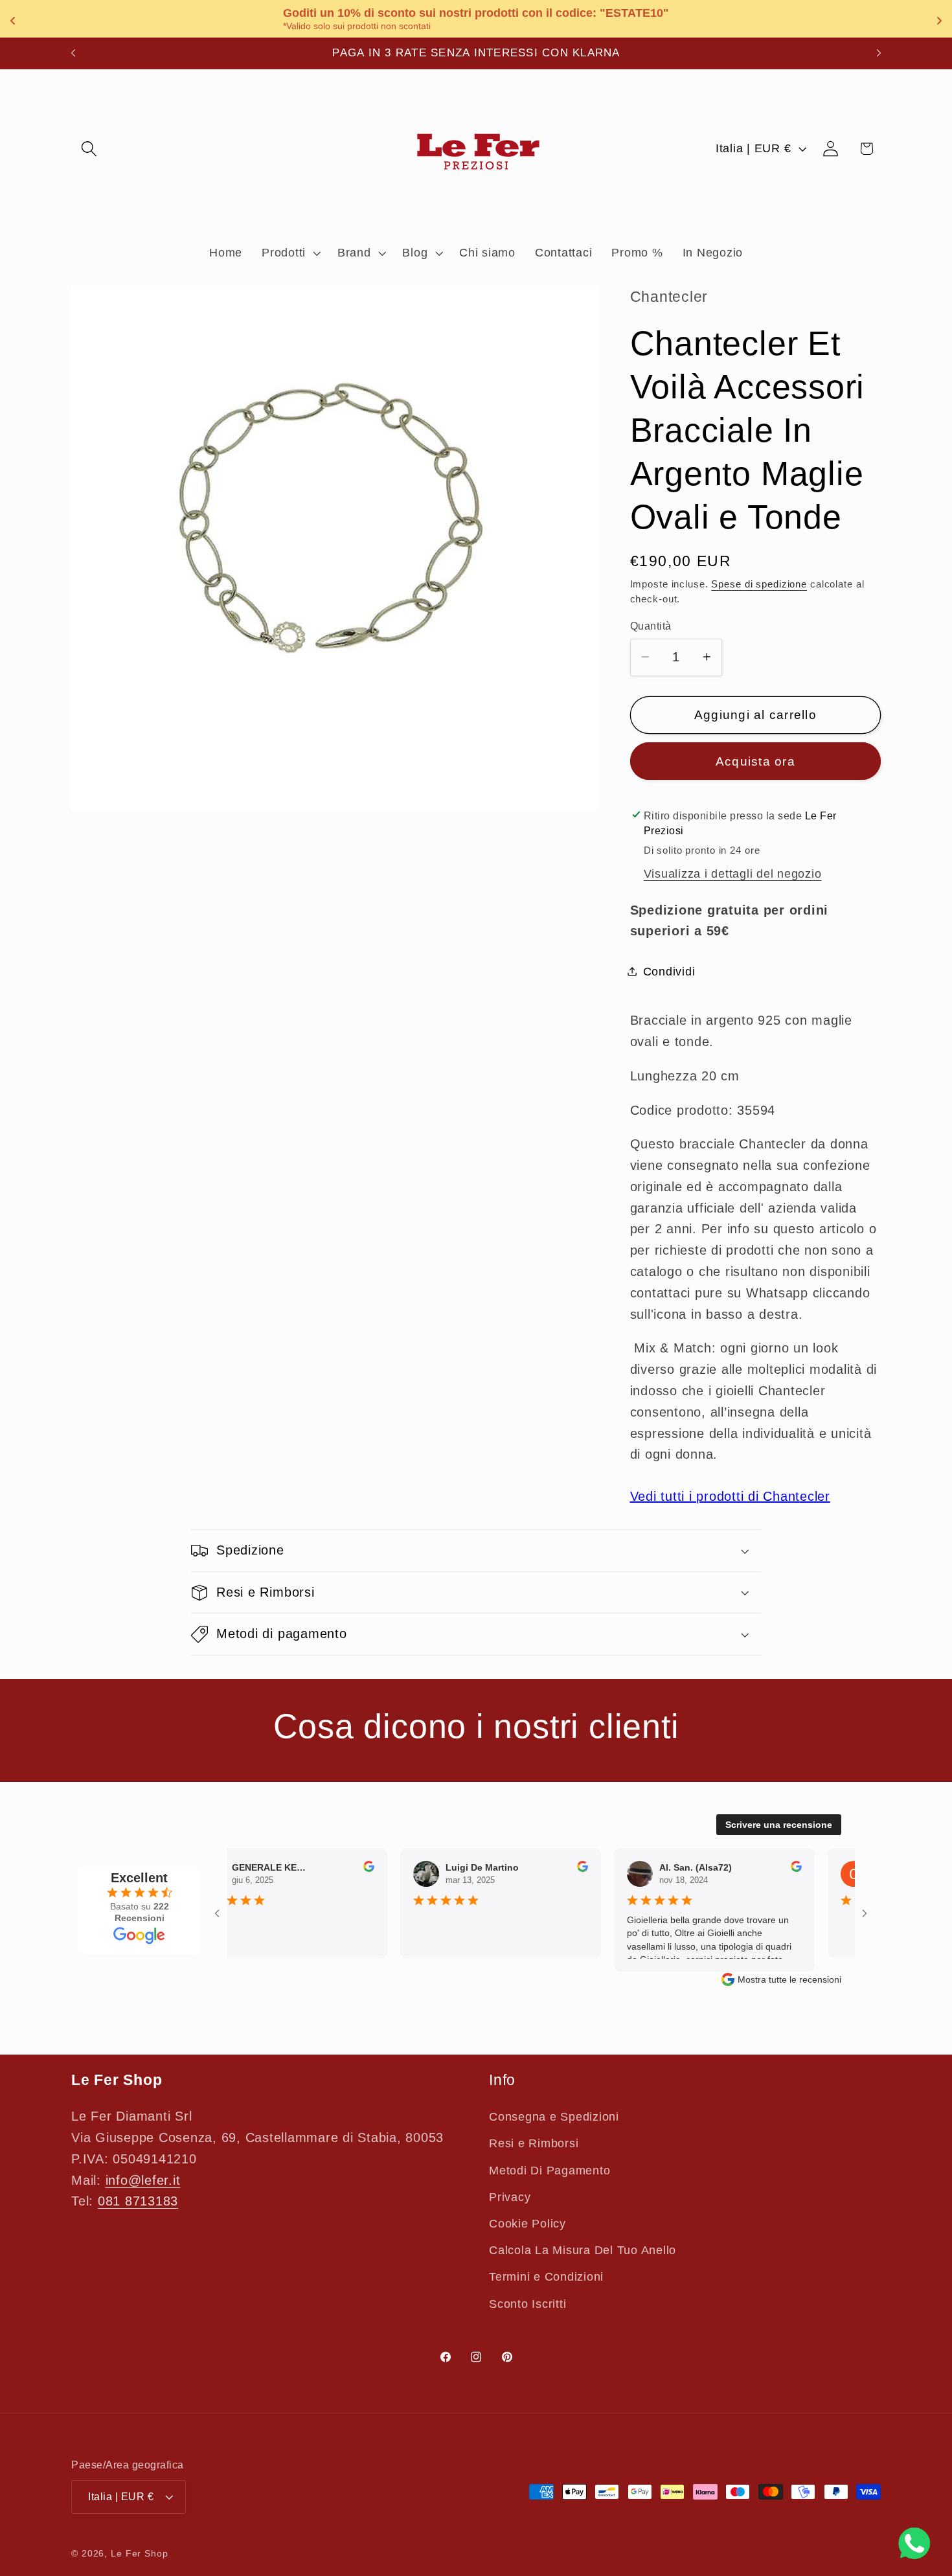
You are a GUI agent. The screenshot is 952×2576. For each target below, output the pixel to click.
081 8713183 (138, 2202)
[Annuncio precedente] (73, 53)
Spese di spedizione (759, 583)
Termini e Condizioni (546, 2277)
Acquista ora (755, 761)
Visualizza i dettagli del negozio (733, 873)
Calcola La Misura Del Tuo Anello (583, 2250)
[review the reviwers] (346, 1869)
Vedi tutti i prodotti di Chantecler (730, 1496)
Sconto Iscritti (527, 2304)
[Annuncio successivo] (879, 53)
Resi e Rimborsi (534, 2144)
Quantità (651, 625)
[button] (89, 149)
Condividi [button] (669, 971)
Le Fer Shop (140, 2554)
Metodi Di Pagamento (550, 2171)
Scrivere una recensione (779, 1825)
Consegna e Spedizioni (554, 2117)
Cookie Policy (527, 2224)
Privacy (510, 2197)
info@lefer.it (143, 2180)
